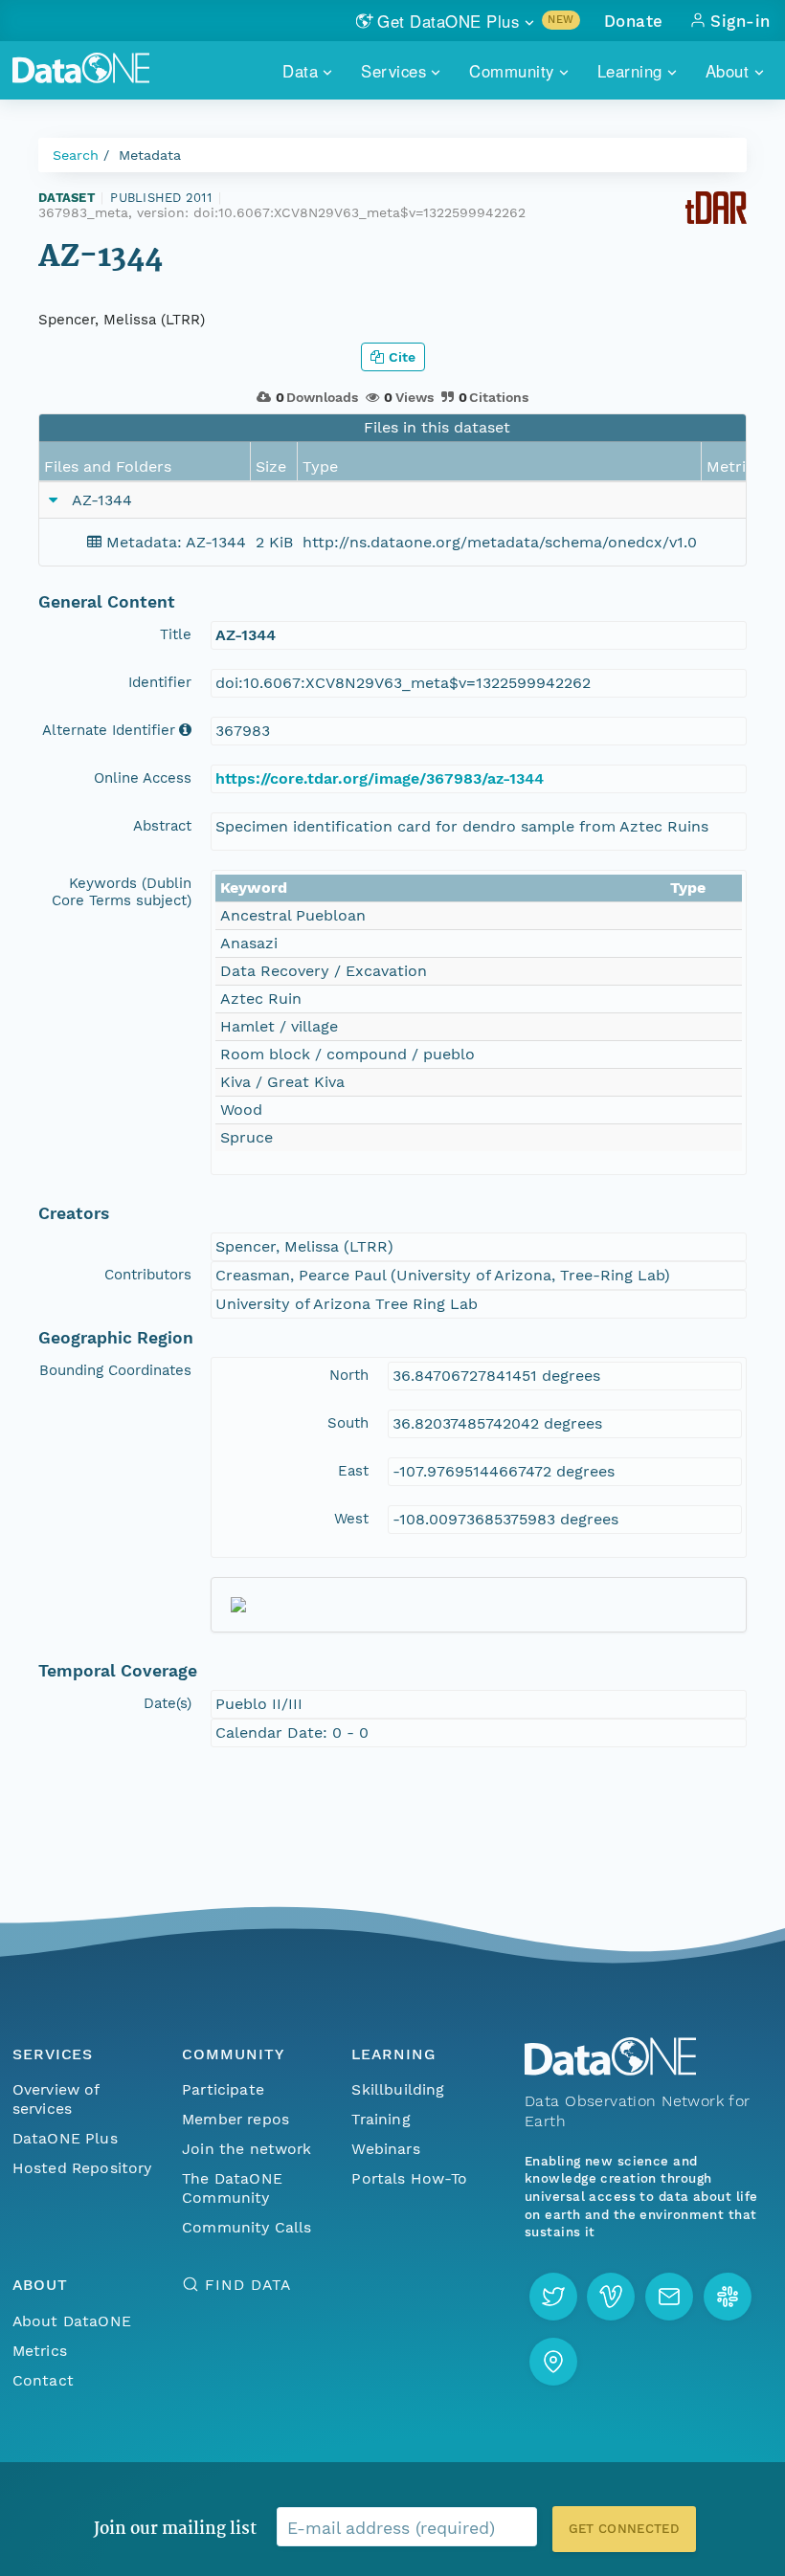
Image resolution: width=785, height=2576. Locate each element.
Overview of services (56, 2099)
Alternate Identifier (109, 730)
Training (381, 2119)
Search (76, 155)
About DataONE (72, 2321)
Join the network (247, 2149)
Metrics (40, 2351)
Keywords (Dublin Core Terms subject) (122, 892)
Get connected (624, 2529)
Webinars (385, 2149)
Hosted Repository (82, 2168)
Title (176, 634)
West (351, 1519)
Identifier (160, 682)
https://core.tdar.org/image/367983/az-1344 (380, 778)
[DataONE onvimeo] (611, 2297)
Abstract (162, 826)
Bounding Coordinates (115, 1370)
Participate (223, 2089)
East (353, 1471)
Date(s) (168, 1703)
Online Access (143, 778)
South (348, 1423)
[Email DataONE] (669, 2297)
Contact (43, 2380)
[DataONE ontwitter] (553, 2297)
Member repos (235, 2119)
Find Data (247, 2285)
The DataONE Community (232, 2188)
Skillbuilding (398, 2089)
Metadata (150, 155)
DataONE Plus (65, 2138)
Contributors (148, 1275)
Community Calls (247, 2227)
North (349, 1375)
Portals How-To (409, 2178)
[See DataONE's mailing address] (553, 2362)
